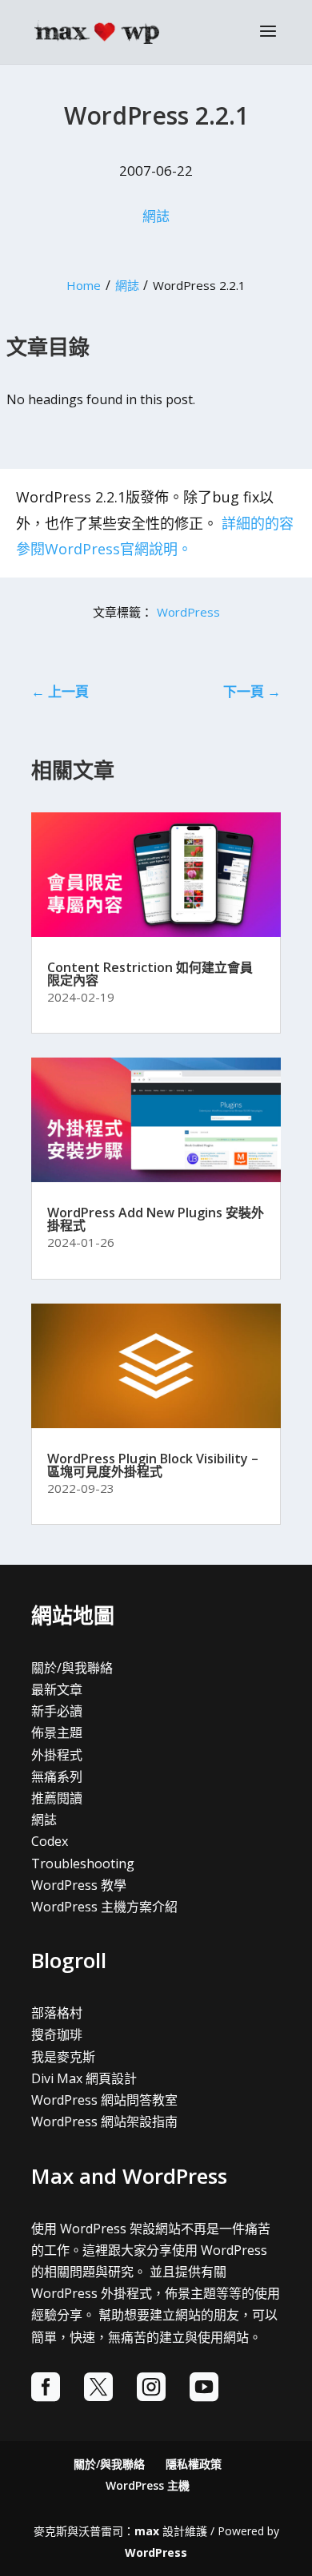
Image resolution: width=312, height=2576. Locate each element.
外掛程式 (57, 1755)
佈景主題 (57, 1733)
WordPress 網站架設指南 (104, 2122)
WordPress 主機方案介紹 (104, 1907)
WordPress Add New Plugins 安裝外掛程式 (156, 1219)
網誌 (156, 216)
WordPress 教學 (79, 1885)
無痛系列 (57, 1776)
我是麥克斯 (63, 2057)
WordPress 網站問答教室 (104, 2100)
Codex (50, 1841)
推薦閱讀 (57, 1798)
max (147, 2531)
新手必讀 (57, 1711)
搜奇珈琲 (57, 2034)
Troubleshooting (83, 1864)
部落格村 (57, 2013)
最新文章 (57, 1689)
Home (84, 285)
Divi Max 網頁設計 (84, 2078)
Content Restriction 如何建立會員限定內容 (150, 974)
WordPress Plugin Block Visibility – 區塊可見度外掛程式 (153, 1465)
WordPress (188, 612)
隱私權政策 (194, 2464)
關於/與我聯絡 (72, 1668)
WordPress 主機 (148, 2485)
